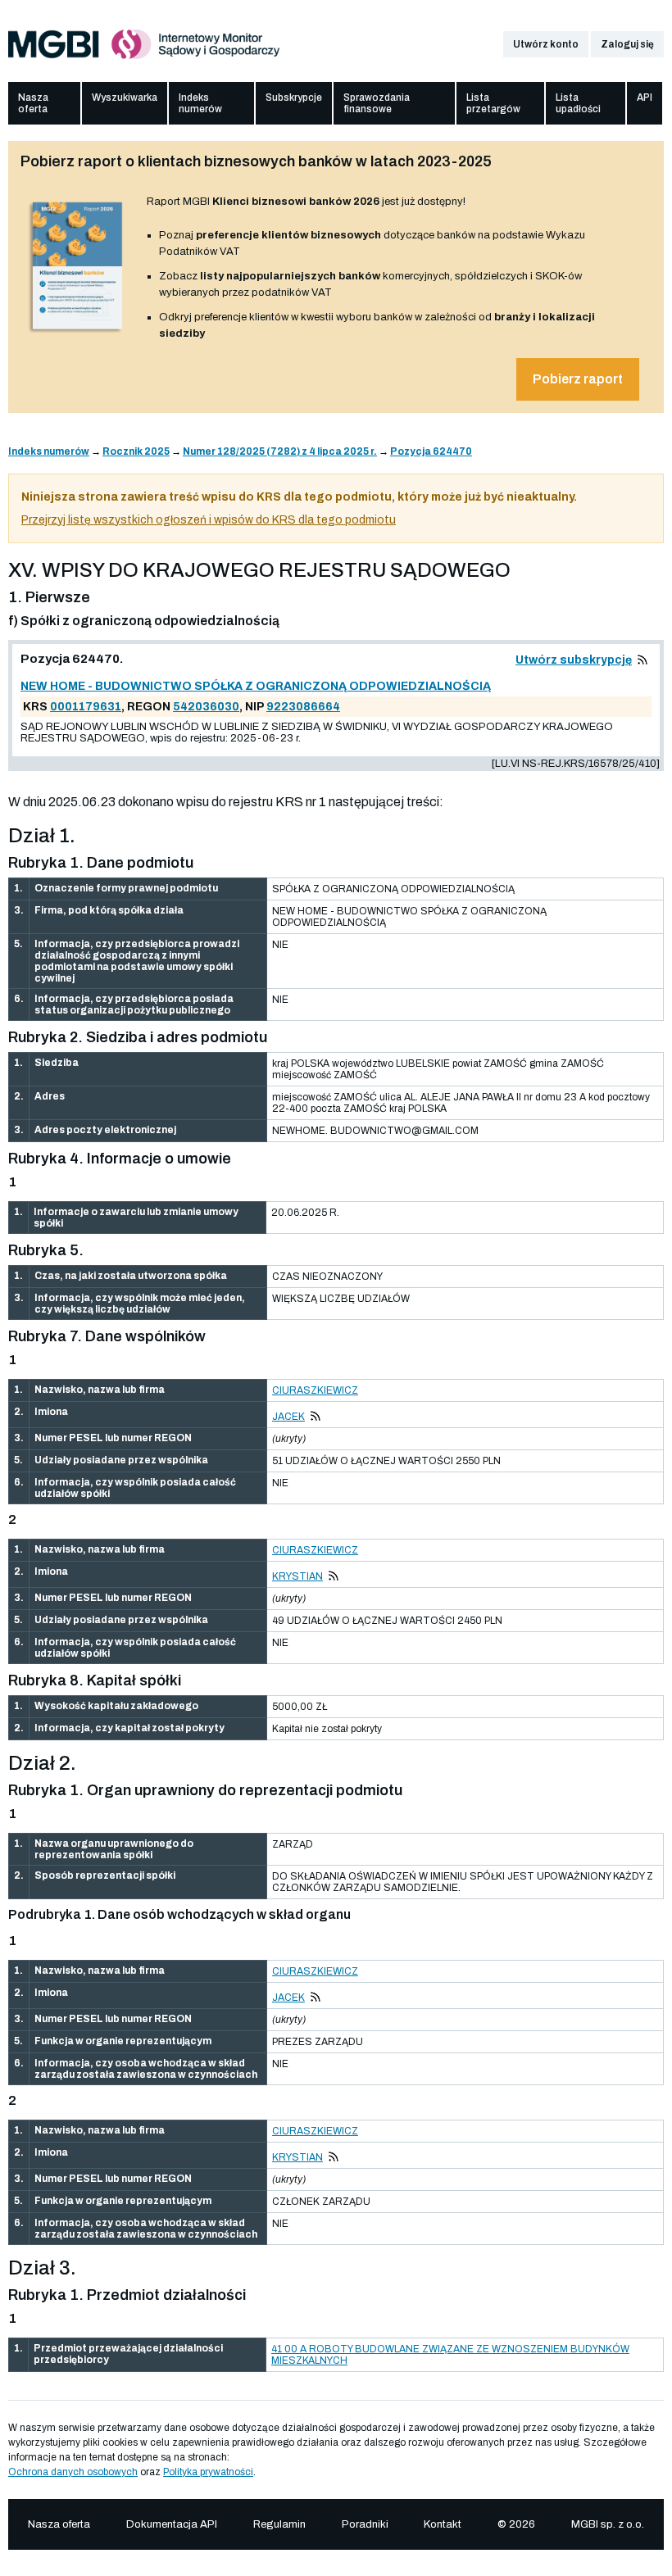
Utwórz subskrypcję (574, 660)
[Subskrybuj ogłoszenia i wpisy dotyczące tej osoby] (316, 1417)
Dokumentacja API (172, 2524)
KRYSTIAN (297, 1576)
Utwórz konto (546, 44)
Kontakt (443, 2524)
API (645, 98)
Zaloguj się (627, 44)
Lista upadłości (578, 103)
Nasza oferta (33, 103)
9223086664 (303, 707)
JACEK (288, 1417)
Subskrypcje (294, 98)
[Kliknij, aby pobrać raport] (77, 333)
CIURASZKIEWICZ (315, 1390)
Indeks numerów (200, 103)
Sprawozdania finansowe (377, 103)
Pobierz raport (578, 379)
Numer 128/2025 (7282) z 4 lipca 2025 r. (280, 451)
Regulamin (279, 2524)
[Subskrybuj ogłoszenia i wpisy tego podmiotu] (642, 660)
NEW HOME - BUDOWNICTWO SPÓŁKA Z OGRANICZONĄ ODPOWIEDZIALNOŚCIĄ (256, 686)
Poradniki (365, 2524)
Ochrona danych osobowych (73, 2472)
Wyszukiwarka (125, 98)
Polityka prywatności (208, 2472)
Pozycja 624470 (431, 451)
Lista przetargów (493, 103)
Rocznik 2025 (136, 451)
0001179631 (86, 707)
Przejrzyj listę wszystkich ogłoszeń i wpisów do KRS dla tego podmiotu (209, 520)
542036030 (206, 707)
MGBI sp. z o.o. (608, 2524)
